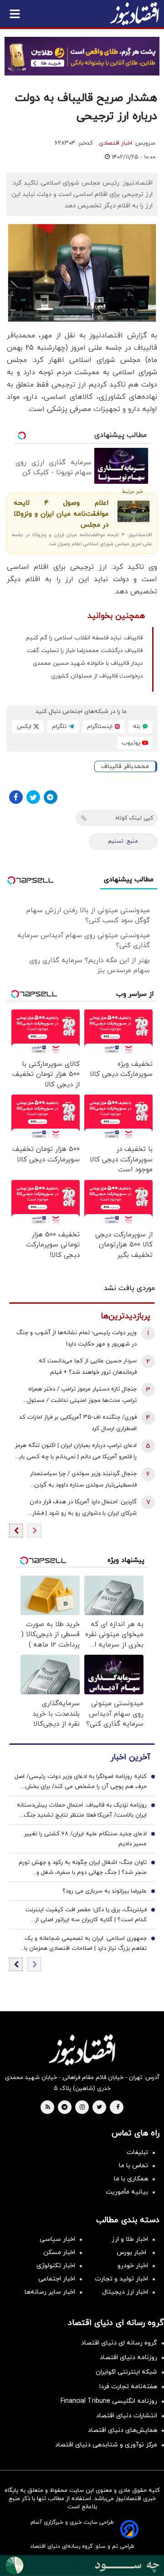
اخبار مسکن (59, 2252)
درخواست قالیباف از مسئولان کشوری (97, 676)
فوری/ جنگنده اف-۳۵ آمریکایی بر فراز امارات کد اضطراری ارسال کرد (78, 1423)
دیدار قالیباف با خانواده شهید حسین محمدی (88, 663)
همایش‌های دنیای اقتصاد (123, 2430)
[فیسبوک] (16, 797)
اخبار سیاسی (57, 2239)
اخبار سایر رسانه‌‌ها (50, 2292)
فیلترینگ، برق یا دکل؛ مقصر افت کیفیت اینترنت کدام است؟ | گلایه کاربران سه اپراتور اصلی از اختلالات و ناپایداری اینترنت (86, 1915)
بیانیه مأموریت (127, 2192)
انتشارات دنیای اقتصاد (127, 2416)
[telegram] (64, 2108)
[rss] (48, 2108)
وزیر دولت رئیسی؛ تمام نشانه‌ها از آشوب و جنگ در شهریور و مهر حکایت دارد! (77, 1338)
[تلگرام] (51, 797)
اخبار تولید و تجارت (121, 2279)
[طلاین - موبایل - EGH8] (82, 56)
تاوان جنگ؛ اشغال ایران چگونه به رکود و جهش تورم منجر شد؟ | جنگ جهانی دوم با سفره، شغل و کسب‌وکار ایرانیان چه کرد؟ (83, 1868)
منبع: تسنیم (123, 841)
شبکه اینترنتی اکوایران (126, 2372)
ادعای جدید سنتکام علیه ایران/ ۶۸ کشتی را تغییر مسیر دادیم (85, 1839)
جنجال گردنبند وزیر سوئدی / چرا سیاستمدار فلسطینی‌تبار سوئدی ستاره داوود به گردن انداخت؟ (83, 1480)
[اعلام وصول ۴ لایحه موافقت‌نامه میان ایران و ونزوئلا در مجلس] (133, 511)
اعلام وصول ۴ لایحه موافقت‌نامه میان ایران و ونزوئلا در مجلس (61, 514)
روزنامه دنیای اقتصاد (128, 2358)
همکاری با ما (131, 2179)
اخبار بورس (132, 2252)
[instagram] (82, 2108)
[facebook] (118, 2108)
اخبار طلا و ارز (130, 2239)
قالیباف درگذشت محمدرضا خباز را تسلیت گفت (85, 651)
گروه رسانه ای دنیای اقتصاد (119, 2343)
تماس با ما (133, 2166)
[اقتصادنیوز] (82, 2050)
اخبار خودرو (133, 2266)
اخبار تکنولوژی (56, 2266)
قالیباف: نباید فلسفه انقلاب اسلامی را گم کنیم (84, 638)
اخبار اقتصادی (115, 143)
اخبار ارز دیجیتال (125, 2292)
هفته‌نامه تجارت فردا (128, 2387)
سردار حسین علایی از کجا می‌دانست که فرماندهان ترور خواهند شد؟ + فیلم (88, 1367)
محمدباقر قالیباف (125, 766)
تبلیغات (137, 2152)
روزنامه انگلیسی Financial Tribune (109, 2401)
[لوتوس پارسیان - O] (82, 2566)
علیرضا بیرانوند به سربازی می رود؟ (105, 1891)
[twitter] (99, 2108)
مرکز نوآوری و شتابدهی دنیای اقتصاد (106, 2445)
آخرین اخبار (130, 1757)
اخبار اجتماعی (57, 2279)
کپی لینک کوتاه (134, 818)
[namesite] (134, 14)
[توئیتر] (33, 797)
